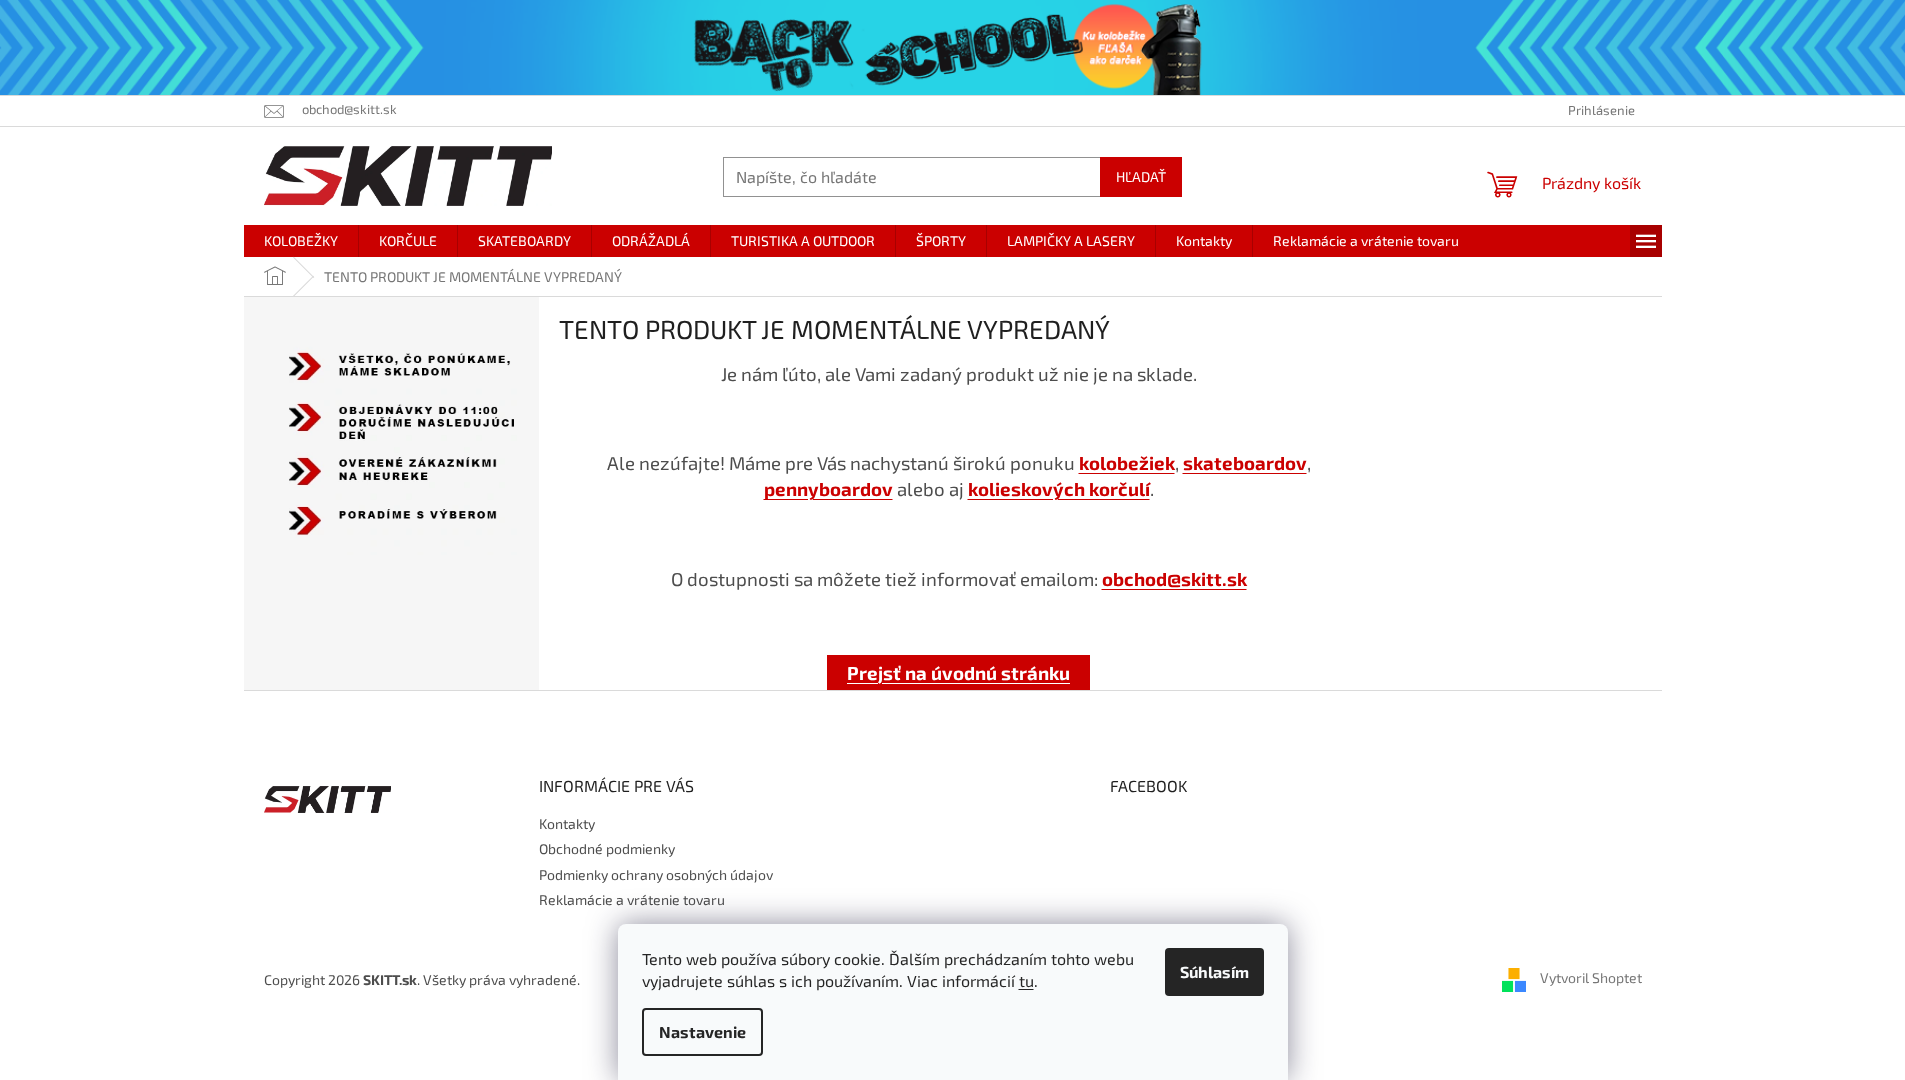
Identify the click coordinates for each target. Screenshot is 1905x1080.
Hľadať (1141, 176)
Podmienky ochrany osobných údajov (656, 874)
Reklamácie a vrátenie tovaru (632, 899)
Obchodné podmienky (607, 848)
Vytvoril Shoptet (1591, 977)
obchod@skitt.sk (1174, 578)
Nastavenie (702, 1031)
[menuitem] (301, 241)
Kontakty (567, 823)
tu (1026, 980)
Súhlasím (1214, 971)
